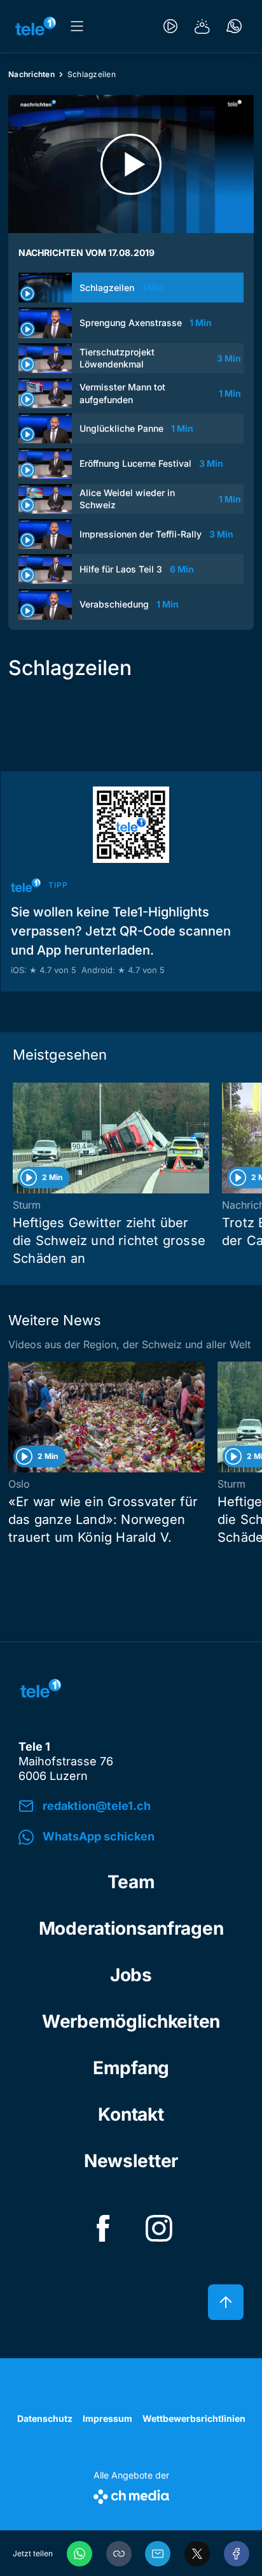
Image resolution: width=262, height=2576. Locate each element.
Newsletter (131, 2161)
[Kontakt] (234, 26)
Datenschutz (45, 2418)
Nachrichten (31, 74)
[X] (197, 2554)
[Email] (158, 2554)
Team (131, 1882)
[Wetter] (202, 26)
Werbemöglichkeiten (131, 2021)
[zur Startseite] (36, 26)
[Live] (170, 26)
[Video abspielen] (131, 164)
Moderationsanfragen (131, 1928)
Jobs (131, 1975)
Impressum (107, 2418)
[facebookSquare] (103, 2228)
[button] (119, 2554)
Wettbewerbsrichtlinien (194, 2418)
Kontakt (131, 2114)
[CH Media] (131, 2494)
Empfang (131, 2068)
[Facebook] (237, 2554)
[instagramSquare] (159, 2228)
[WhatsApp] (79, 2554)
